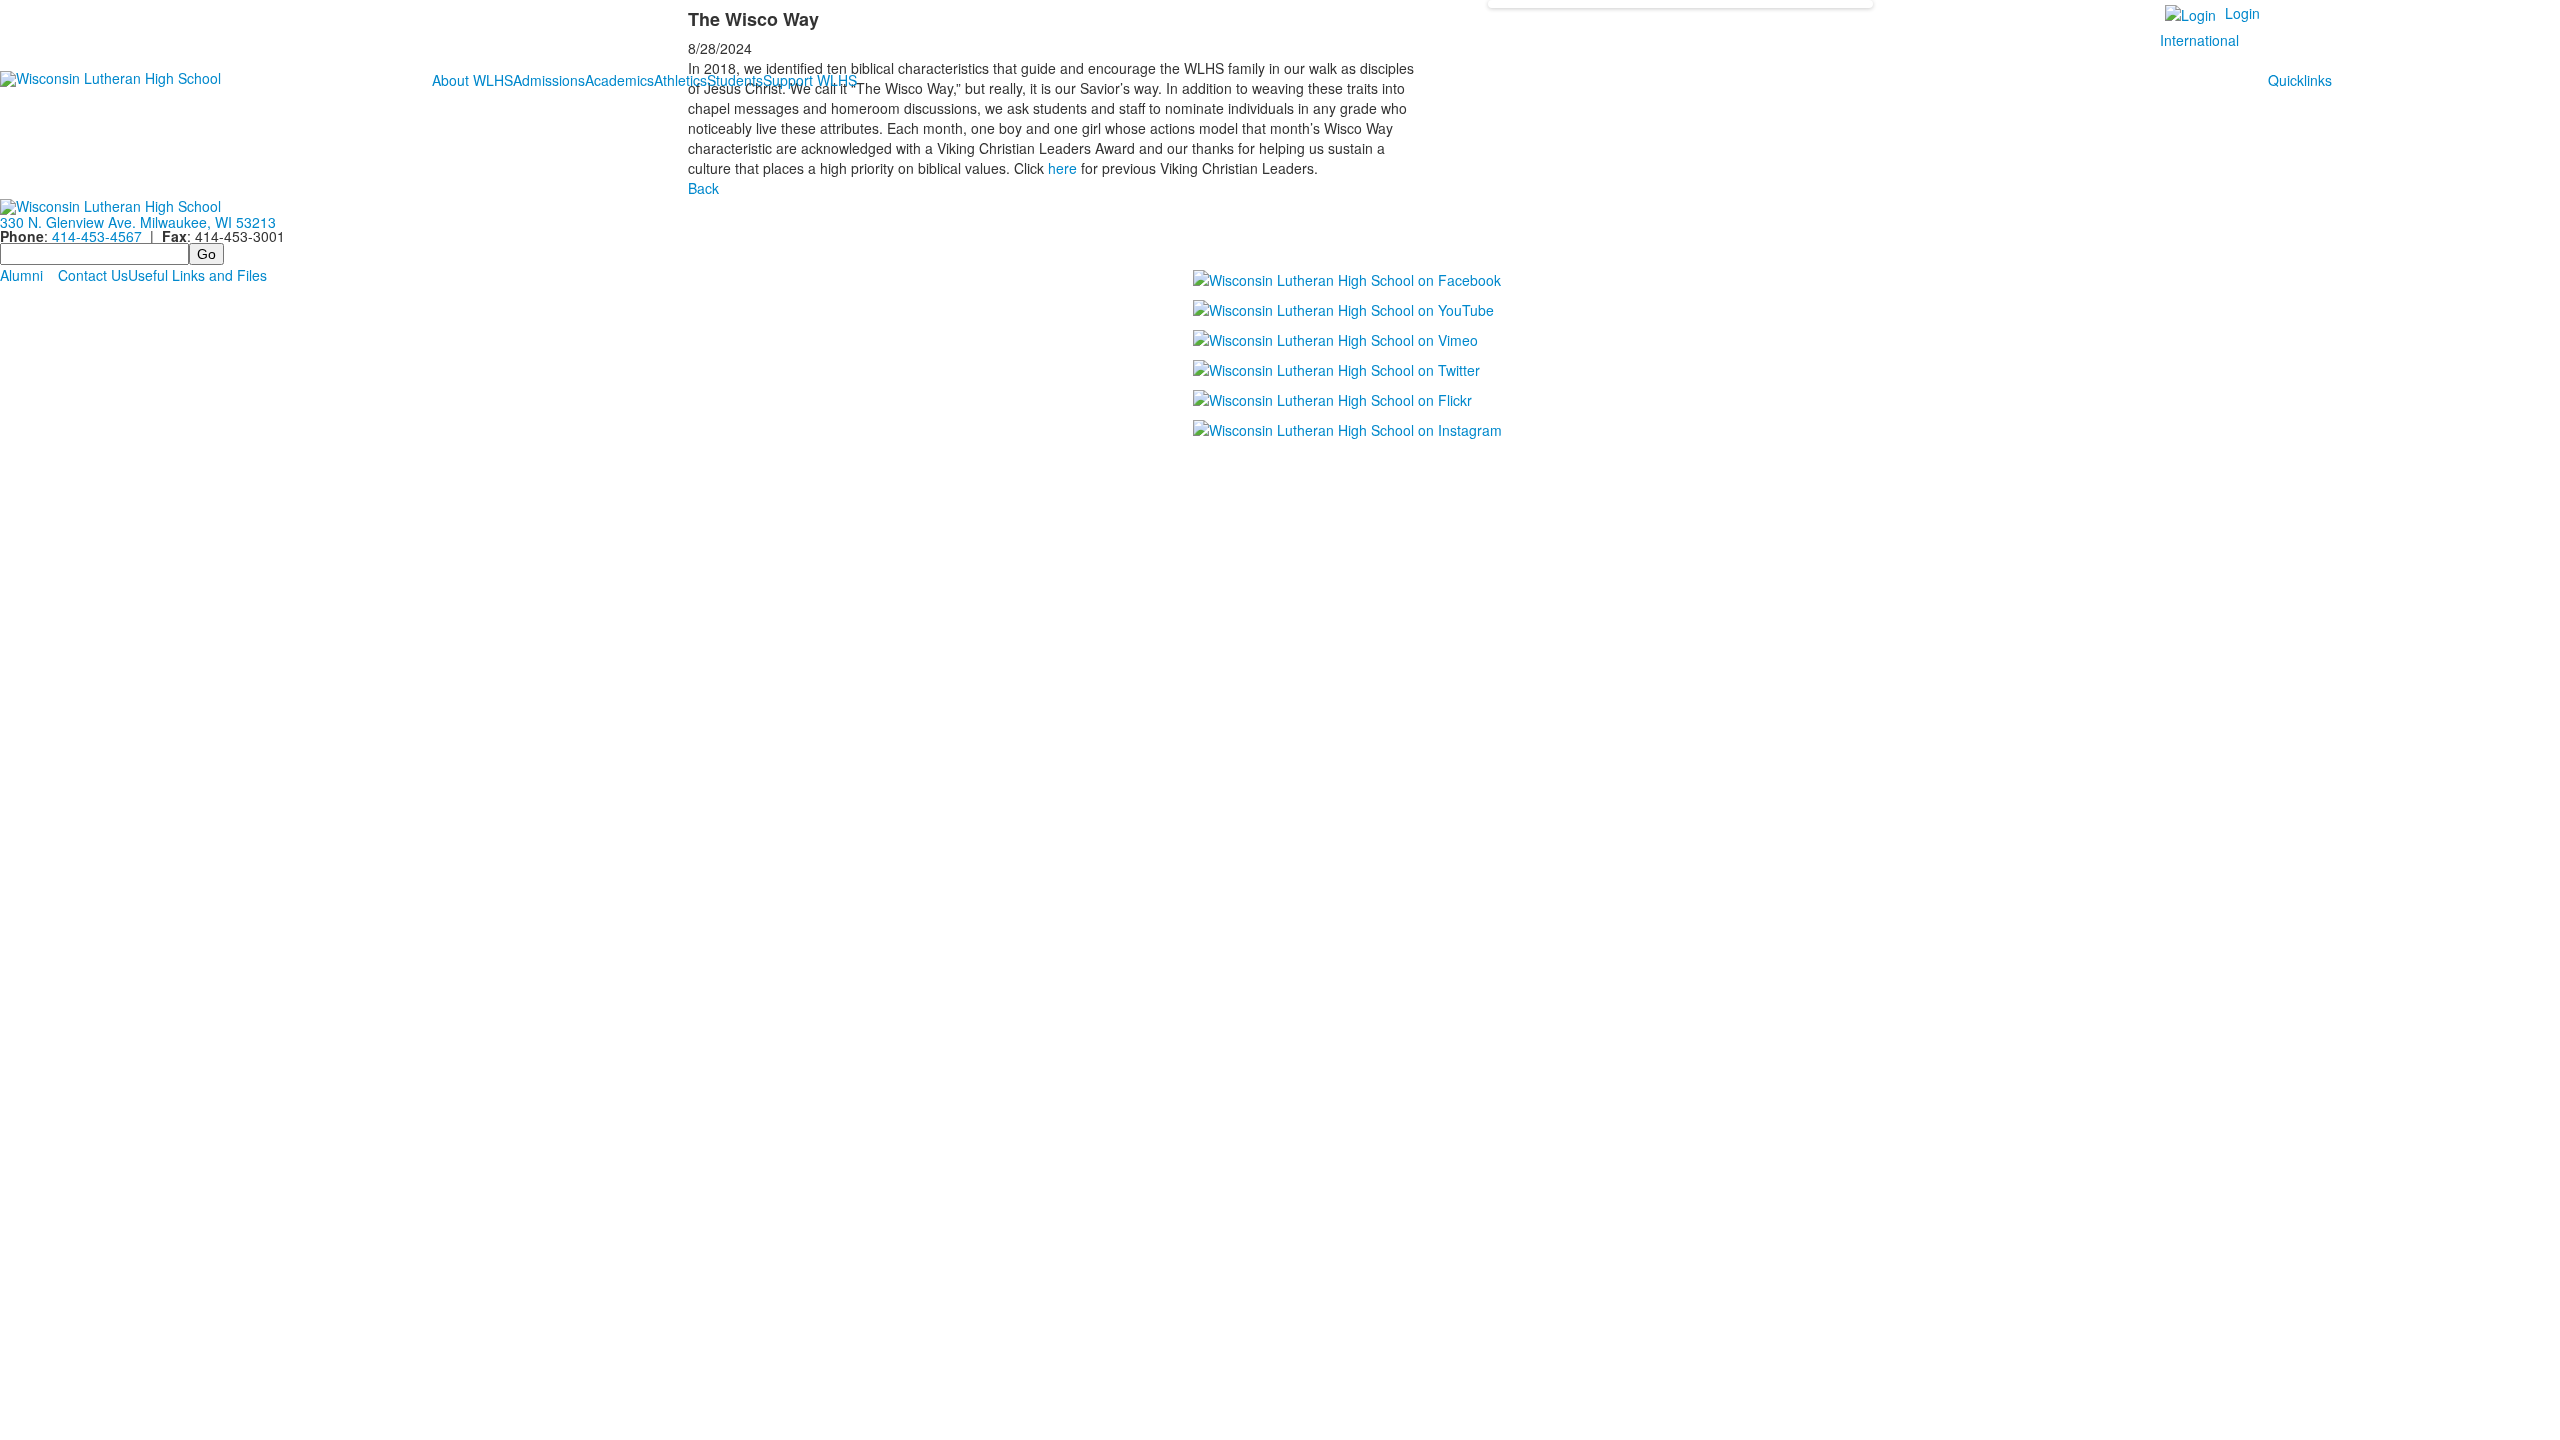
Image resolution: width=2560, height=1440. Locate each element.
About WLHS (472, 80)
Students (735, 80)
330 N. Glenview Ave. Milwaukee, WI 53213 (138, 222)
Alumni (21, 275)
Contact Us (93, 275)
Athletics (680, 80)
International (2199, 40)
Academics (619, 80)
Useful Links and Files (197, 275)
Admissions (549, 80)
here (1062, 168)
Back (703, 188)
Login (2242, 13)
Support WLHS (810, 80)
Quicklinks (2300, 80)
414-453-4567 (97, 236)
